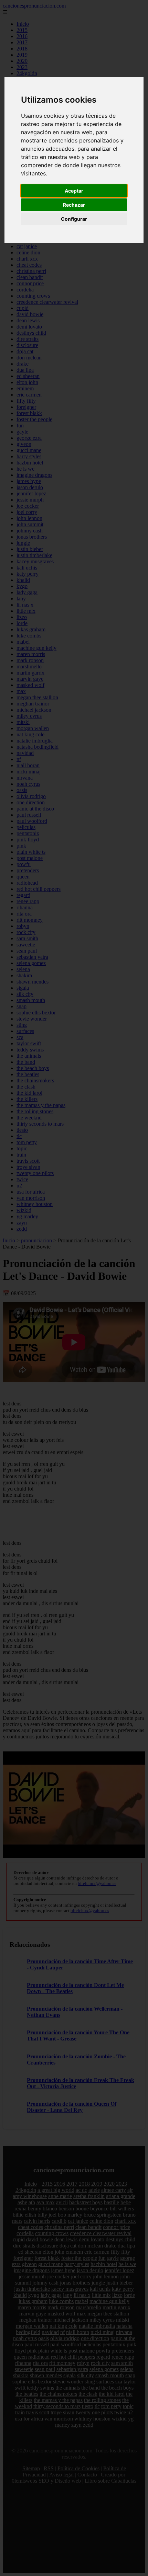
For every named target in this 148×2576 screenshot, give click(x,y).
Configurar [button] (74, 219)
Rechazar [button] (74, 205)
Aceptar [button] (74, 191)
